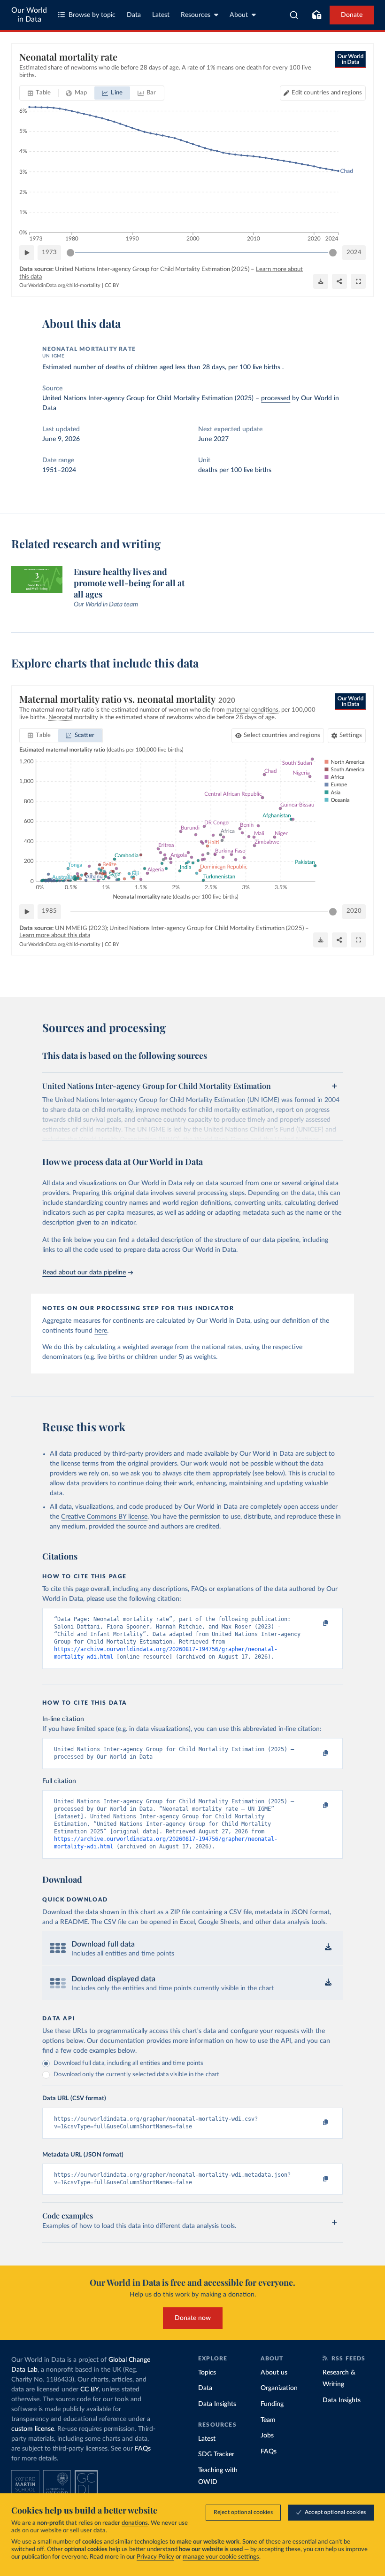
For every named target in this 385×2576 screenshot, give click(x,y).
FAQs (143, 2449)
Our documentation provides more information (155, 2041)
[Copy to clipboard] (316, 1623)
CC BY (112, 285)
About (239, 15)
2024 (354, 252)
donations (135, 2523)
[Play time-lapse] (27, 253)
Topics (207, 2373)
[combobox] (294, 15)
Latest (161, 15)
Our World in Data (29, 15)
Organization (279, 2388)
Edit (327, 93)
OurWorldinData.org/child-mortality (60, 285)
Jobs (267, 2436)
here (101, 1331)
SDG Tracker (216, 2454)
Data (134, 15)
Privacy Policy (155, 2557)
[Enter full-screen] (358, 281)
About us (274, 2373)
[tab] (39, 93)
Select (282, 735)
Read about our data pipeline (84, 1272)
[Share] (339, 281)
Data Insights (217, 2404)
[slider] (70, 253)
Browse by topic (92, 15)
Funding (272, 2404)
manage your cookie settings (221, 2557)
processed (276, 398)
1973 (49, 252)
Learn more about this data (55, 935)
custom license (33, 2429)
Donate (352, 15)
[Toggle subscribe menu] (316, 15)
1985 (49, 911)
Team (268, 2420)
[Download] (321, 281)
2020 (354, 911)
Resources (196, 15)
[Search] (294, 15)
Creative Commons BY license (104, 1517)
